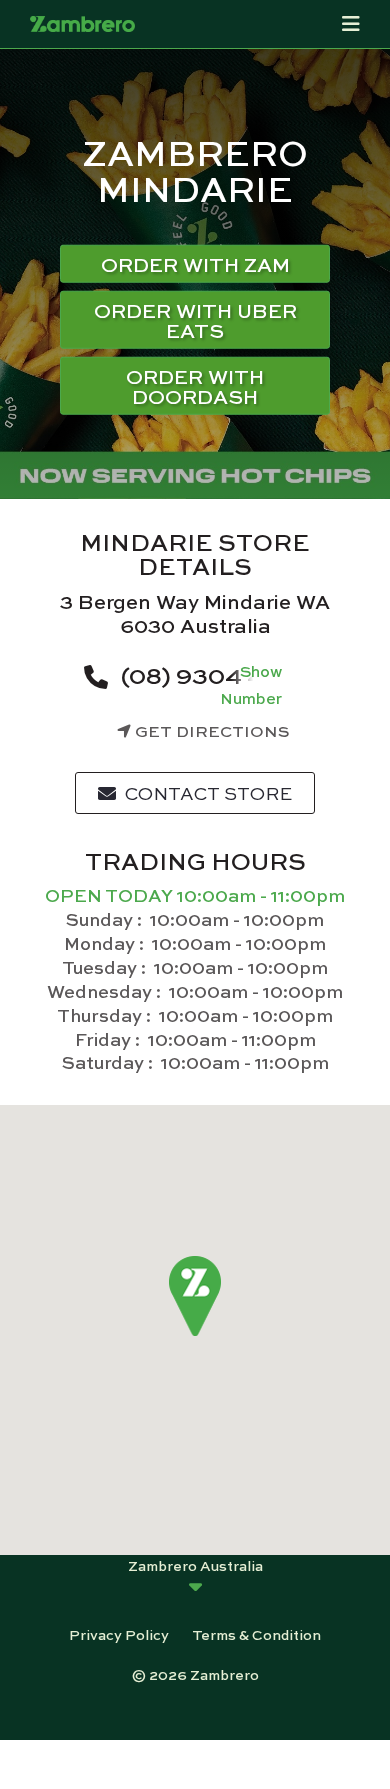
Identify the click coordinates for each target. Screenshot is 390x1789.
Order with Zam (195, 263)
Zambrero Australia (195, 1565)
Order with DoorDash (195, 385)
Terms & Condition (256, 1634)
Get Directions (210, 730)
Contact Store (206, 793)
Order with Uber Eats (195, 319)
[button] (195, 1296)
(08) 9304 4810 (210, 674)
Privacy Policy (119, 1634)
